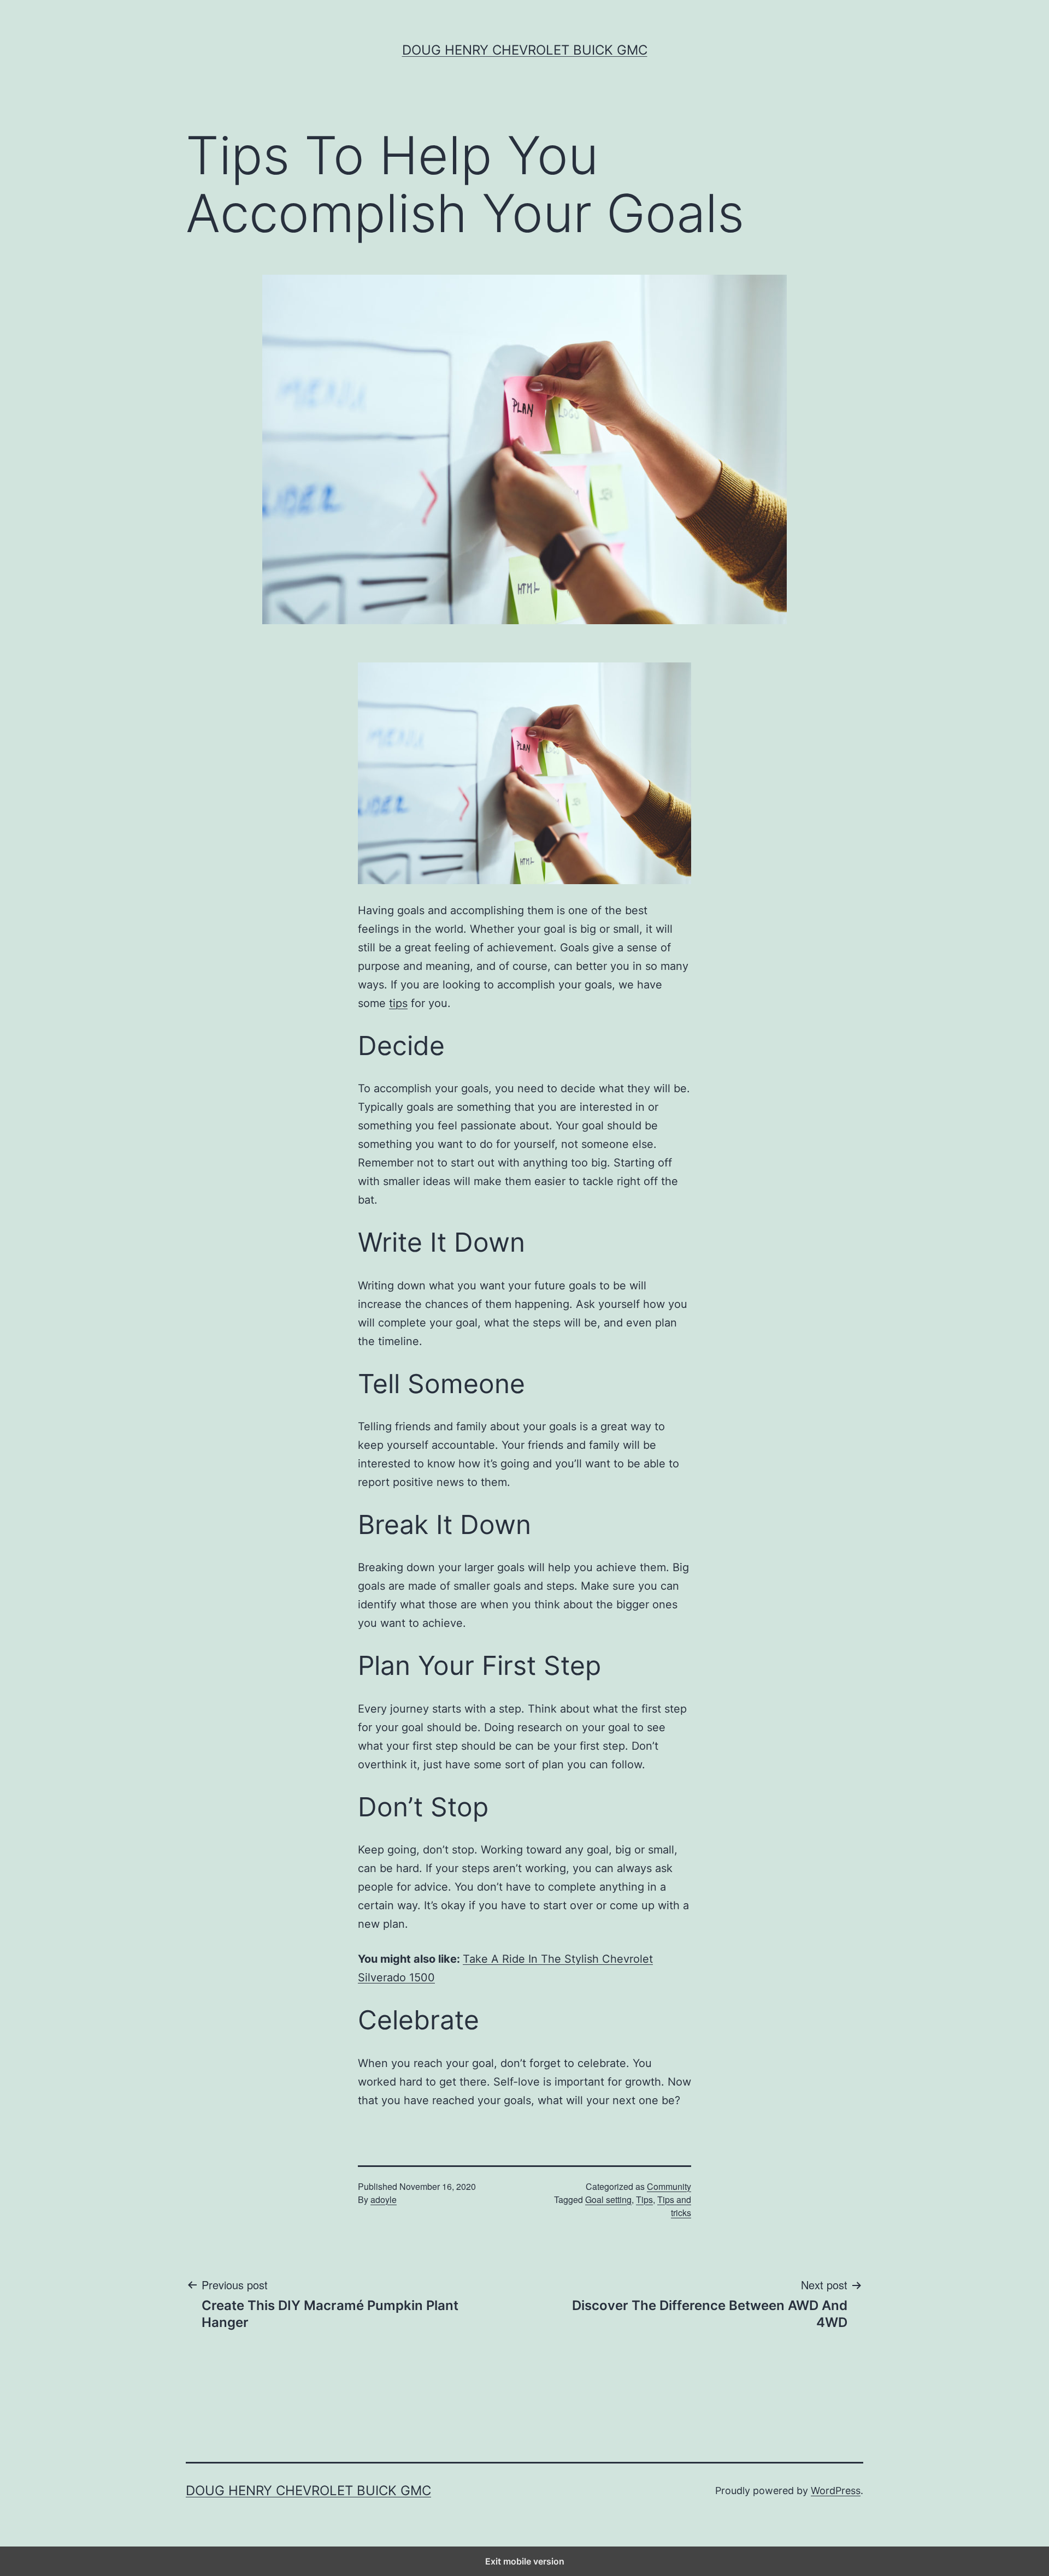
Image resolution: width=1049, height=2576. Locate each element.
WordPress (836, 2491)
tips (398, 1003)
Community (669, 2186)
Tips (644, 2199)
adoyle (384, 2199)
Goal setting (608, 2199)
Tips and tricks (674, 2206)
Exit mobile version (525, 2561)
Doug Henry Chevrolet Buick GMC (525, 50)
